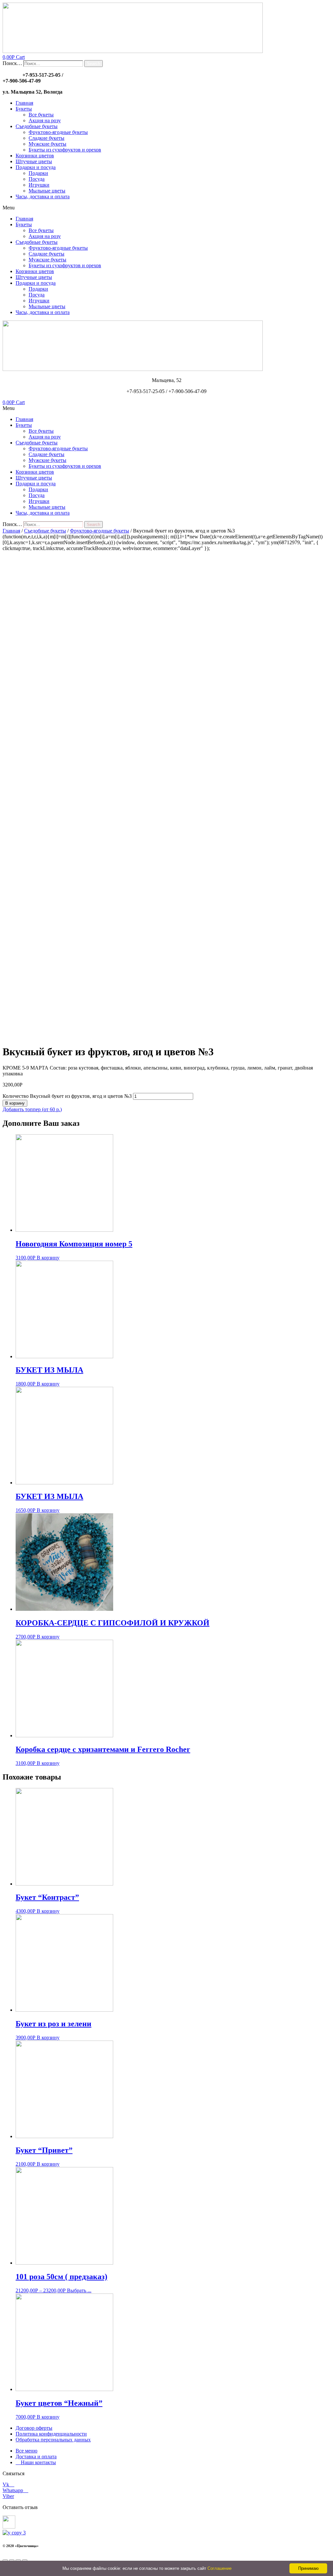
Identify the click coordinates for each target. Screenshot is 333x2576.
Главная (24, 103)
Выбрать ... (79, 2290)
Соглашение (220, 2568)
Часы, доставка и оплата (43, 197)
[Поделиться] (12, 2560)
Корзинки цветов (35, 156)
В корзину (15, 1103)
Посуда (37, 179)
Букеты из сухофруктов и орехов (65, 150)
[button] (166, 208)
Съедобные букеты (37, 126)
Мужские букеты (47, 144)
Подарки (38, 173)
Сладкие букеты (47, 138)
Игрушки (39, 185)
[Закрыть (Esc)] (5, 2560)
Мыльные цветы (47, 191)
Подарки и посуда (36, 167)
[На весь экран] (18, 2560)
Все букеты (41, 115)
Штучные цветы (34, 161)
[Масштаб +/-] (25, 2560)
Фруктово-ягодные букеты (58, 132)
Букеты (24, 109)
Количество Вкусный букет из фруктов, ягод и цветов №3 (67, 1096)
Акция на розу (45, 120)
